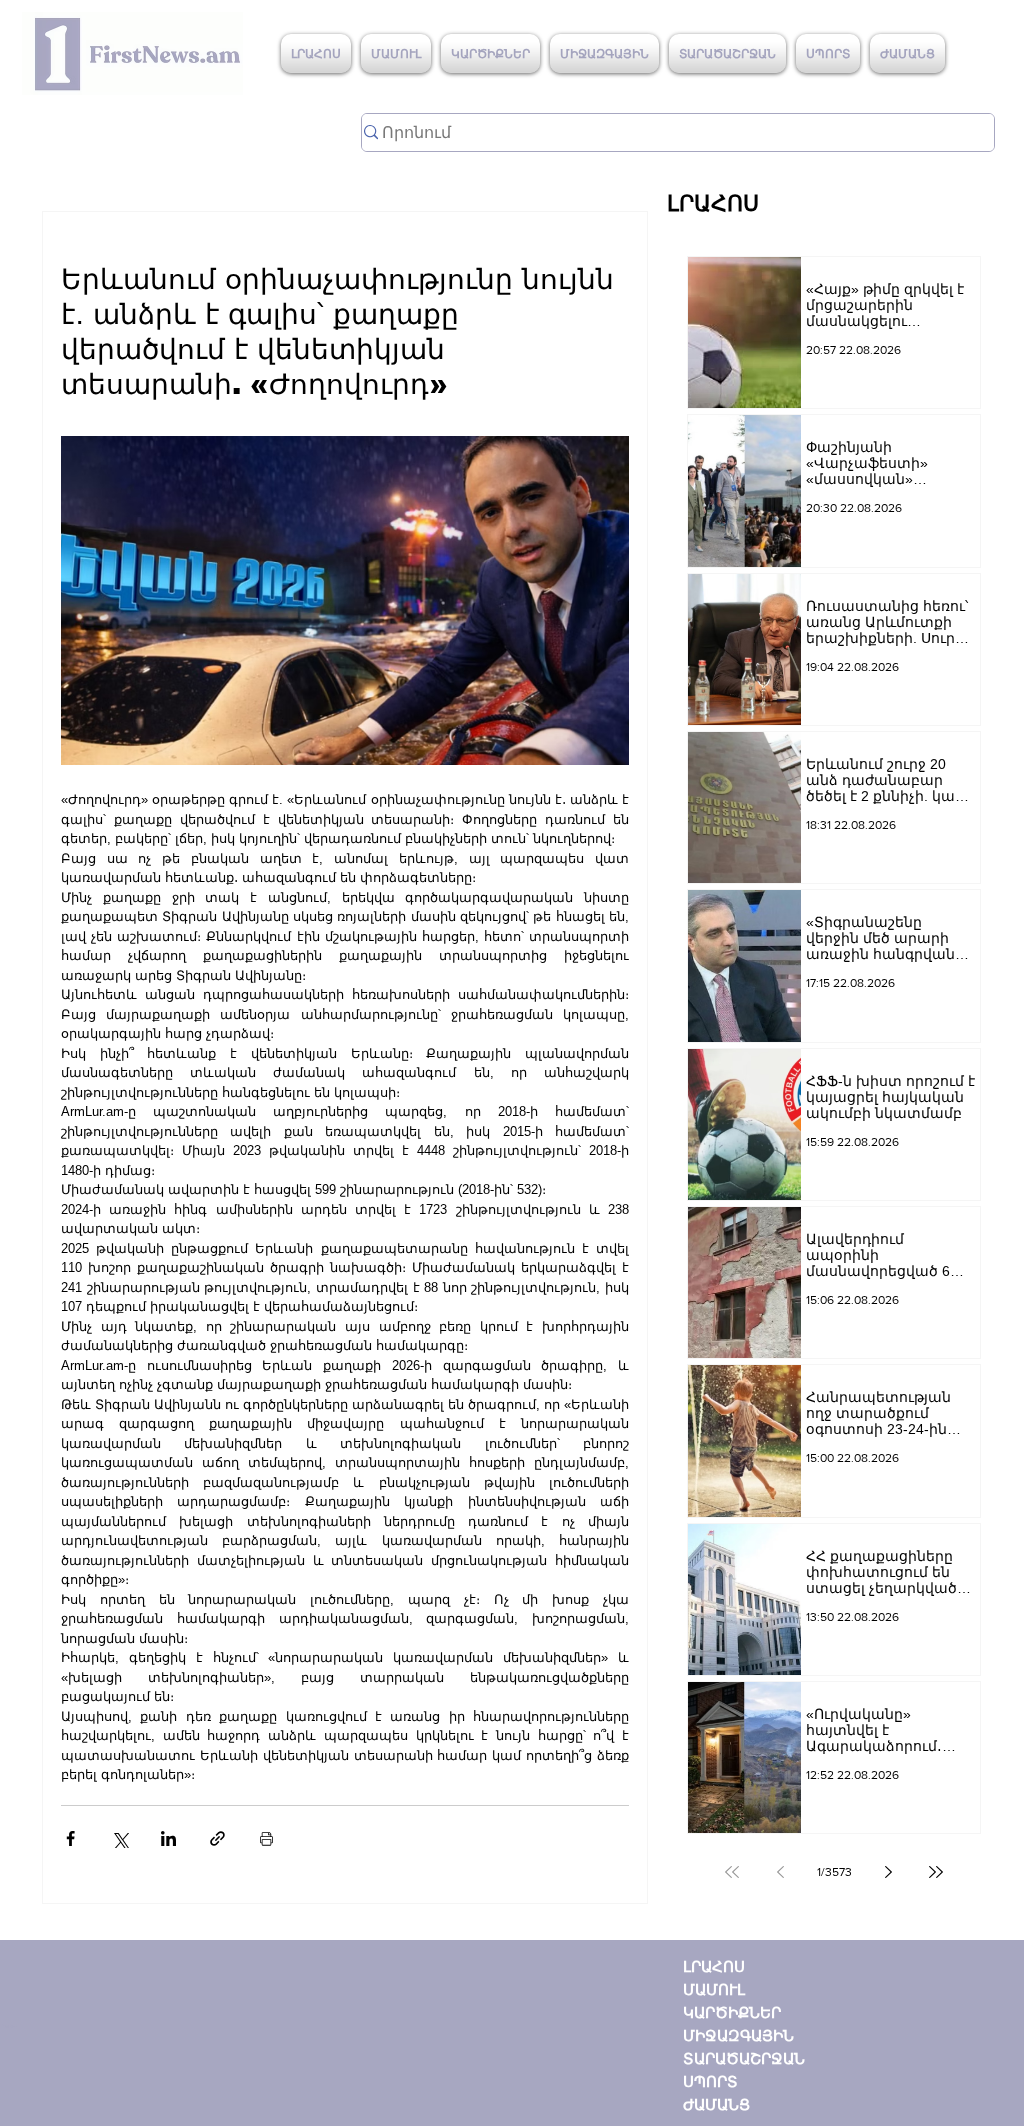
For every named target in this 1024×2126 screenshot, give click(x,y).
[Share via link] (217, 1838)
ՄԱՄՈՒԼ (714, 1989)
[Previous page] (780, 1872)
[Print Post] (266, 1838)
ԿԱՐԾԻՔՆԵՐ (732, 2012)
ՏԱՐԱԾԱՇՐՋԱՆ (744, 2058)
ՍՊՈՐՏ (710, 2081)
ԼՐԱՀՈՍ (714, 1966)
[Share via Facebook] (70, 1838)
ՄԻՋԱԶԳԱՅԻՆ (738, 2035)
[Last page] (936, 1872)
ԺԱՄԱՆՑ (716, 2104)
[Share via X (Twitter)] (119, 1838)
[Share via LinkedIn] (168, 1838)
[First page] (732, 1872)
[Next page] (888, 1872)
